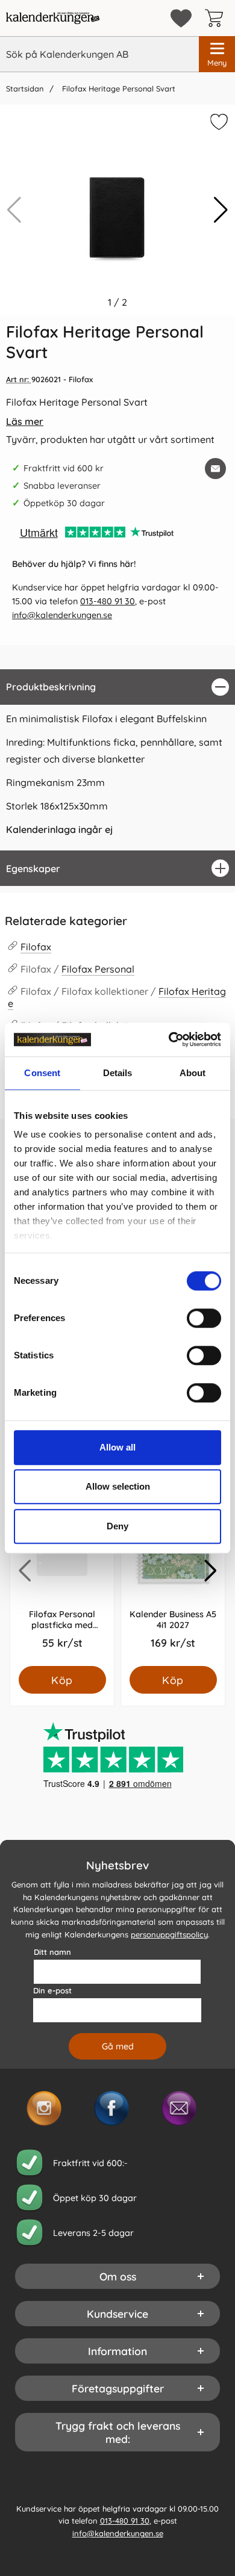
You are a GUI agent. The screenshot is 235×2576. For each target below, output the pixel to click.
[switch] (204, 1318)
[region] (117, 687)
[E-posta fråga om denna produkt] (215, 469)
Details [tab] (118, 1073)
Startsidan (25, 88)
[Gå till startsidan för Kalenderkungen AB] (53, 18)
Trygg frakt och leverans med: (118, 2432)
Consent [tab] (42, 1073)
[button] (221, 210)
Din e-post (52, 1990)
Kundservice (117, 2314)
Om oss (118, 2276)
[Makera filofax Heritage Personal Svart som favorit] (218, 124)
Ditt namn (52, 1952)
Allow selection (118, 1486)
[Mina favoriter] (181, 18)
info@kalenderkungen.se (62, 615)
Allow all (117, 1447)
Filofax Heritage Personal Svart (117, 88)
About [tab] (193, 1073)
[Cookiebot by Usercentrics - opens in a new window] (169, 1039)
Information (117, 2351)
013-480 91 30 (108, 601)
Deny (117, 1526)
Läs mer (25, 421)
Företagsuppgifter (118, 2388)
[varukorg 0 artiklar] (217, 18)
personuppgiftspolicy (169, 1934)
